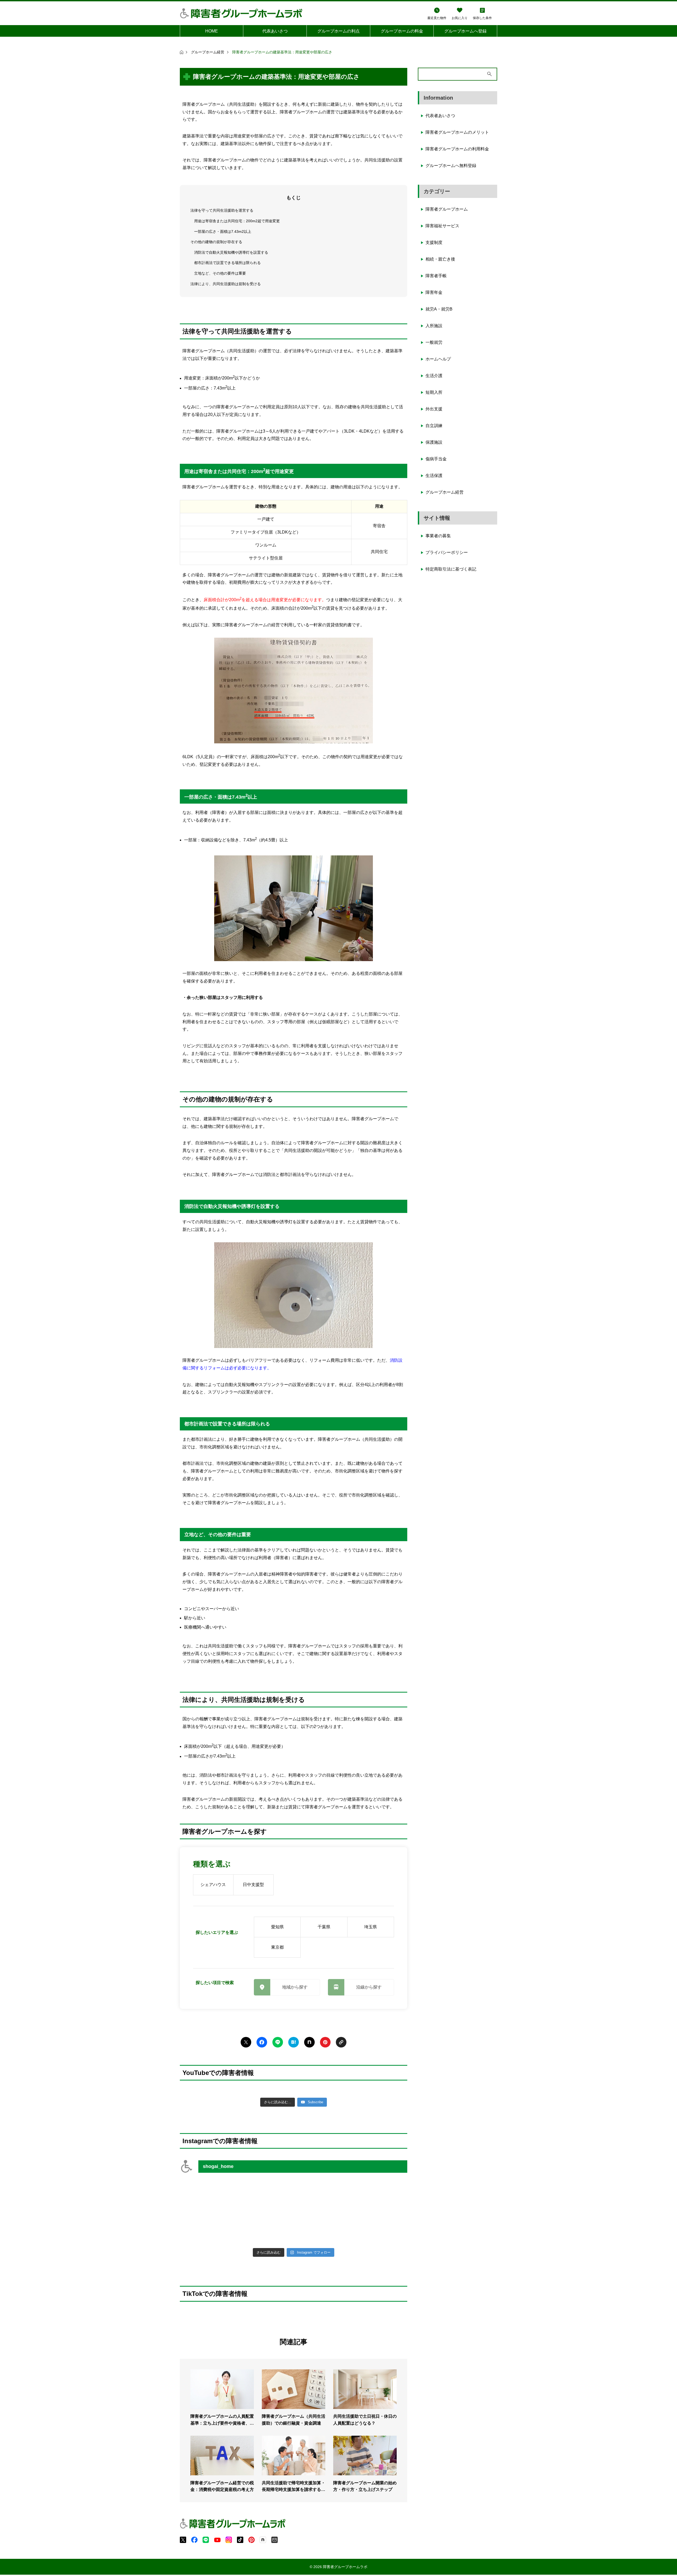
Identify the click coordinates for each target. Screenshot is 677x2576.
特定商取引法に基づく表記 (451, 569)
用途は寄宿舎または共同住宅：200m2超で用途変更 (237, 221)
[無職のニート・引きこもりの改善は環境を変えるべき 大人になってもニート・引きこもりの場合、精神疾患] (265, 2228)
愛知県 (277, 1927)
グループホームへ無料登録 (451, 166)
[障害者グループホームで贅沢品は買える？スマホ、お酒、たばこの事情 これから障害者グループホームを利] (207, 2195)
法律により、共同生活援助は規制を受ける (226, 284)
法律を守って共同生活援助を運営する (222, 210)
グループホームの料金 (402, 31)
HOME (212, 31)
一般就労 (434, 342)
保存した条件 (482, 18)
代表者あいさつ (440, 116)
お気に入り (460, 18)
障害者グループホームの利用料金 (457, 149)
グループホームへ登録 (465, 31)
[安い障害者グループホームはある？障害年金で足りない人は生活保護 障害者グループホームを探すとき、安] (322, 2228)
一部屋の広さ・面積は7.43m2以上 (223, 231)
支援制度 (434, 242)
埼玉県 (370, 1927)
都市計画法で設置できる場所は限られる (227, 263)
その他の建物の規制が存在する (216, 242)
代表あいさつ (275, 31)
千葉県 (324, 1927)
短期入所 (434, 392)
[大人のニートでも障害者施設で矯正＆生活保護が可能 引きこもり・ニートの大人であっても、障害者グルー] (322, 2195)
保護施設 (434, 442)
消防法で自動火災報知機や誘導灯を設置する (231, 252)
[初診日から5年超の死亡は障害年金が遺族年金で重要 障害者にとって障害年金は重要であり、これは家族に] (207, 2228)
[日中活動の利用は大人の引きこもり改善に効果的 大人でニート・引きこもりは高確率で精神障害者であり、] (265, 2195)
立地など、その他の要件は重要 (220, 273)
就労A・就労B (439, 309)
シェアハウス (213, 1885)
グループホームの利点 (338, 31)
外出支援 (434, 409)
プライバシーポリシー (447, 552)
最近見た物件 (437, 18)
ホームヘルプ (438, 359)
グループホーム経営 (445, 492)
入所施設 (434, 326)
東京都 (277, 1947)
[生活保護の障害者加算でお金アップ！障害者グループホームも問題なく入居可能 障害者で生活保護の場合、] (380, 2195)
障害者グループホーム (447, 209)
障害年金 (434, 292)
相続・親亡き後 (440, 259)
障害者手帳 (436, 276)
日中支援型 (253, 1885)
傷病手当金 (436, 459)
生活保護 (434, 476)
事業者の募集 (438, 536)
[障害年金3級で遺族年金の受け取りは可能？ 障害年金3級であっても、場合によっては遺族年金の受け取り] (380, 2228)
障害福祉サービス (442, 226)
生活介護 (434, 376)
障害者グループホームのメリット (457, 132)
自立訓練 (434, 426)
